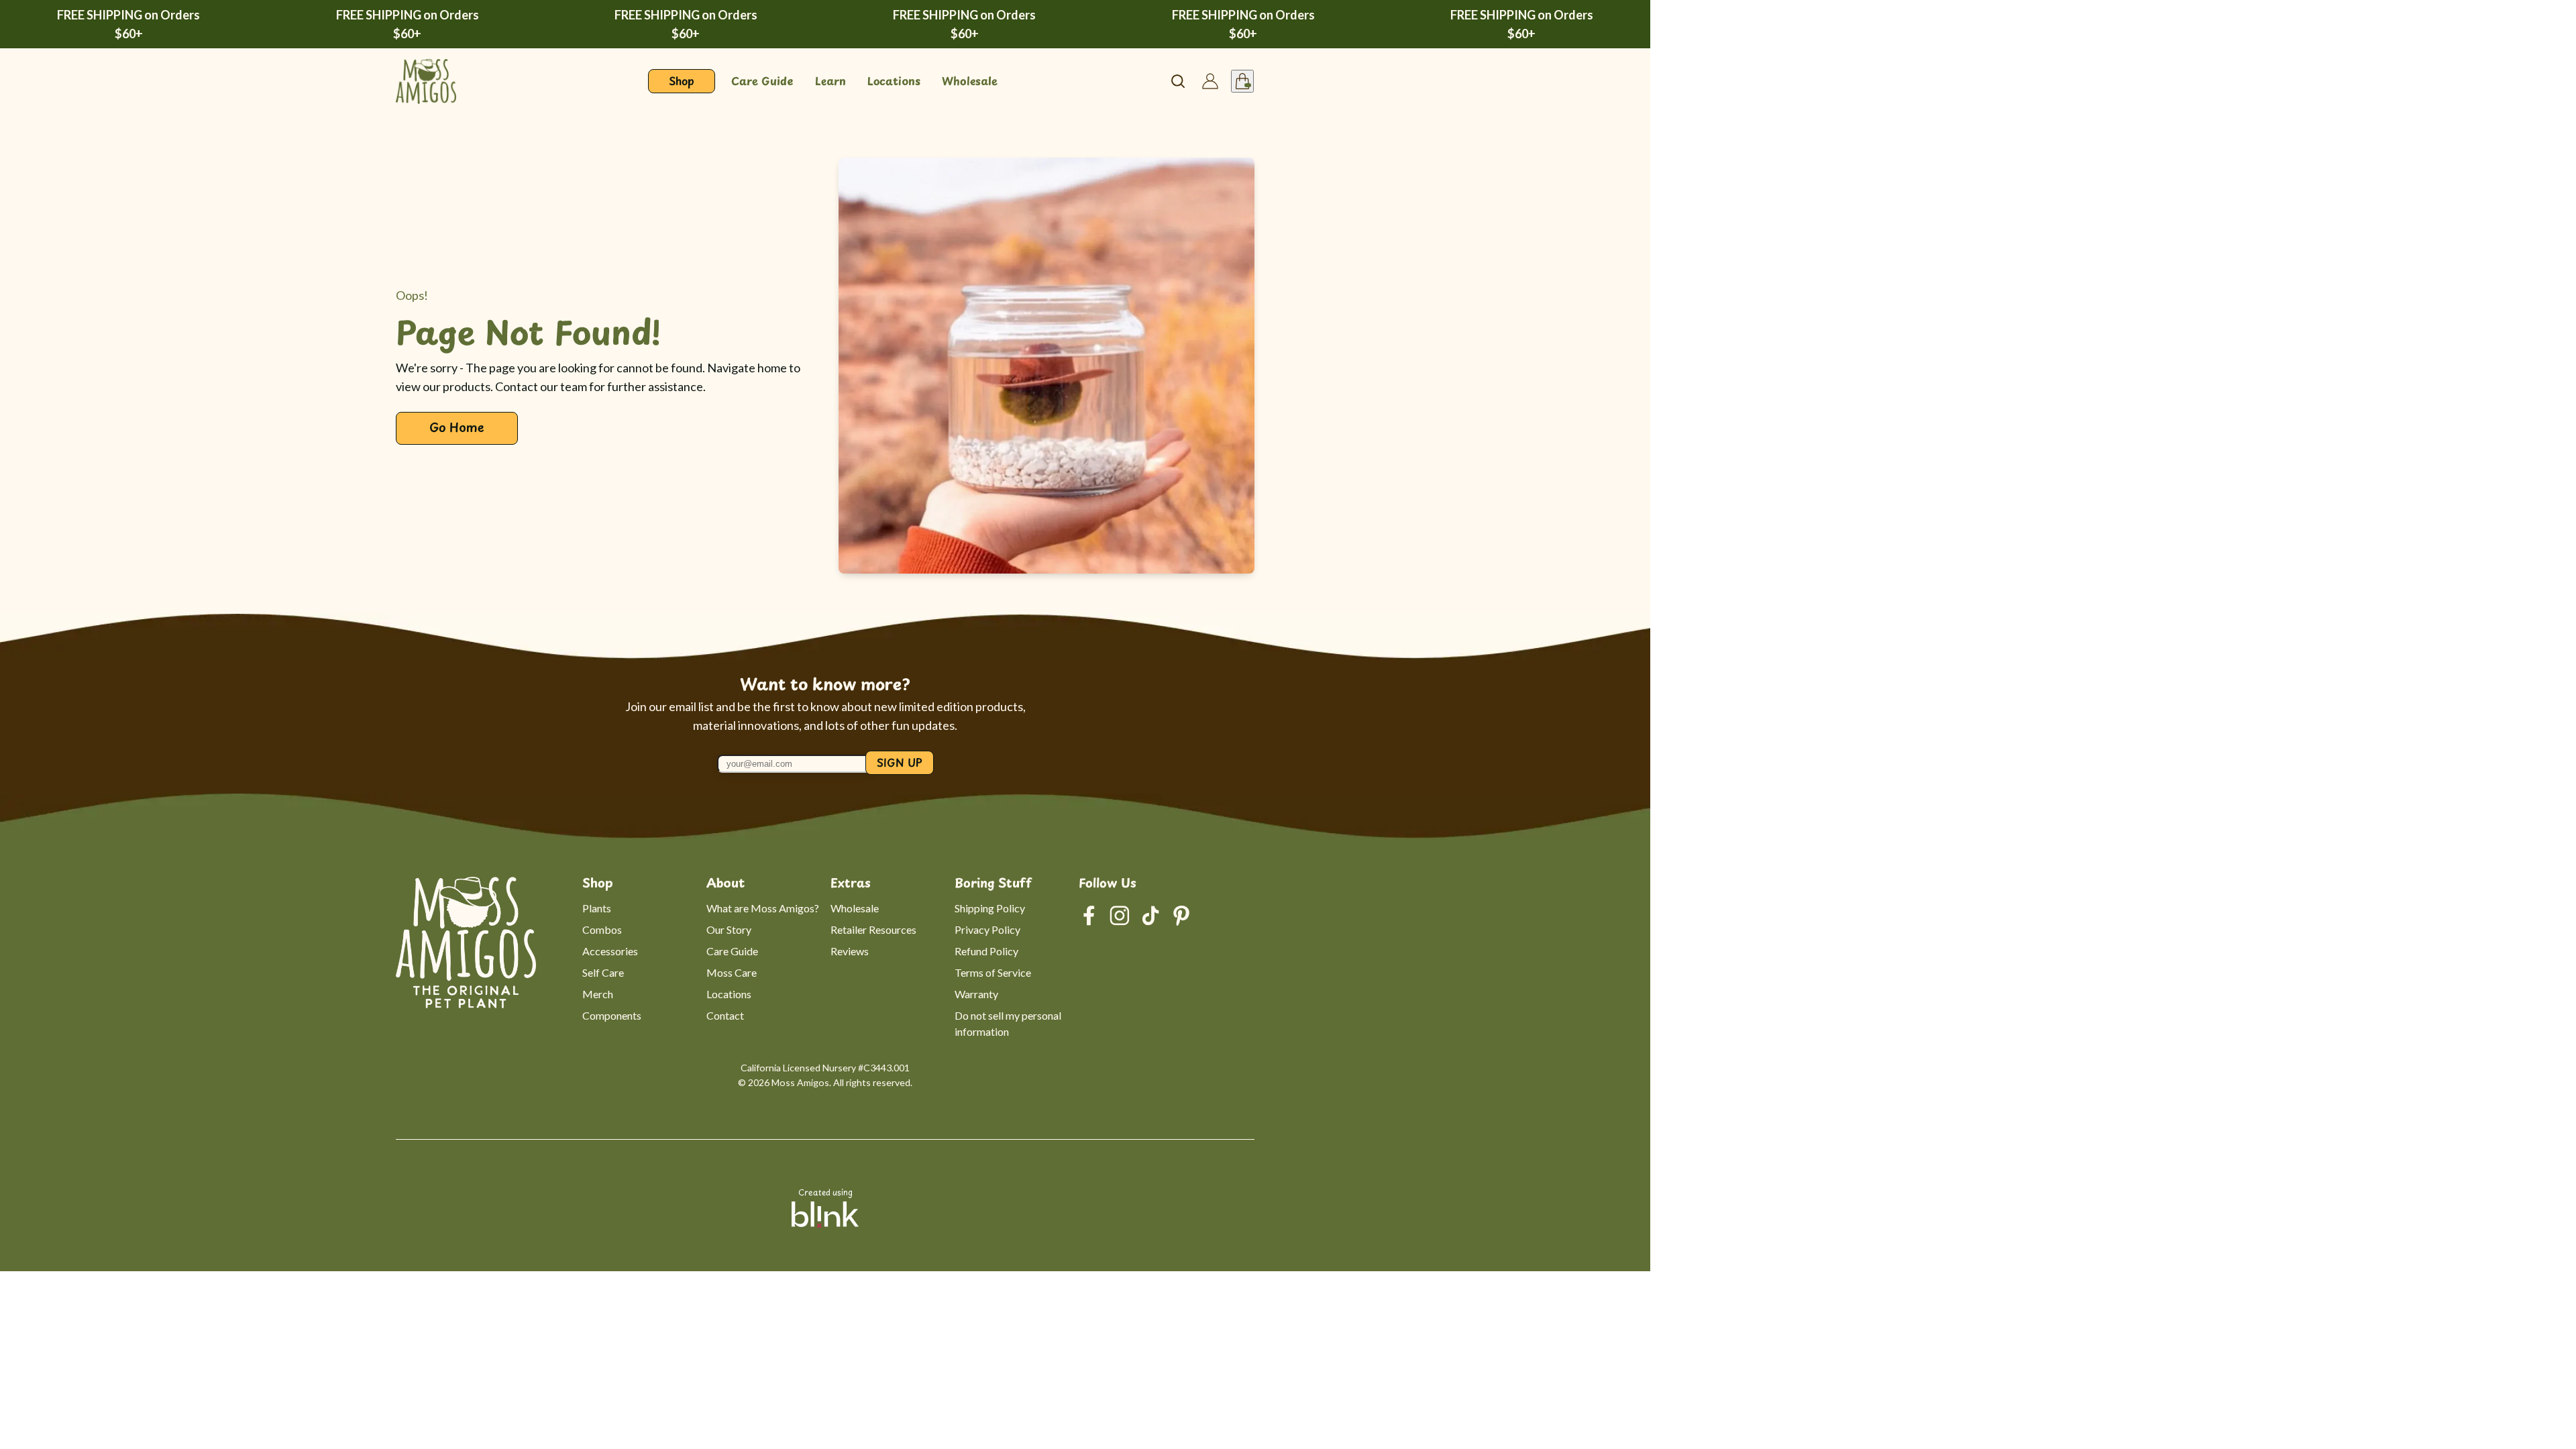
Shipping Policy (990, 908)
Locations (729, 994)
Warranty (976, 994)
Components (612, 1015)
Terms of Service (993, 972)
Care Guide (732, 951)
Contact (725, 1015)
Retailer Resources (873, 929)
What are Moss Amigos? (763, 908)
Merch (598, 994)
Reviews (850, 951)
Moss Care (732, 972)
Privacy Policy (987, 929)
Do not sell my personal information (1009, 1023)
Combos (602, 929)
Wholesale (855, 908)
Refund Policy (986, 951)
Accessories (610, 951)
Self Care (603, 972)
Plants (597, 908)
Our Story (729, 929)
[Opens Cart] (1242, 81)
